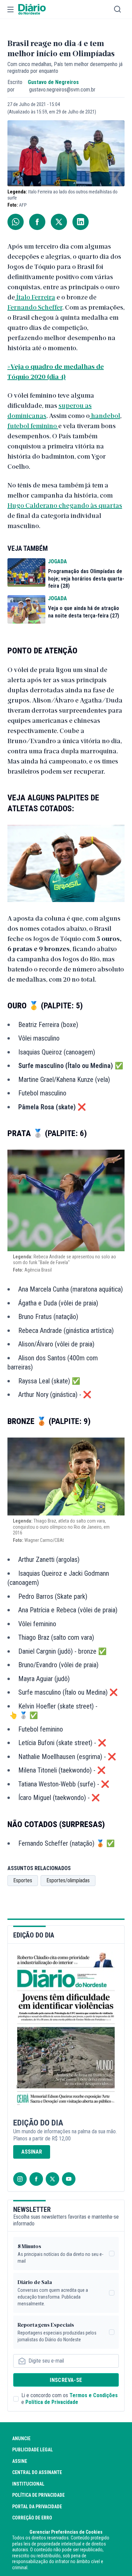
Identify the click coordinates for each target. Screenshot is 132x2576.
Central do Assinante (37, 2472)
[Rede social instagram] (20, 2179)
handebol (105, 415)
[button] (10, 9)
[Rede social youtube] (69, 2179)
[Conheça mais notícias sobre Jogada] (26, 572)
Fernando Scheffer (35, 307)
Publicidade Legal (32, 2450)
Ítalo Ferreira (35, 297)
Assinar (32, 2152)
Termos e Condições (94, 2395)
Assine (20, 2461)
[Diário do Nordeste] (32, 9)
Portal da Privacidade (37, 2507)
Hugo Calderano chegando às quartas (65, 505)
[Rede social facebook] (36, 2179)
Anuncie (21, 2438)
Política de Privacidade (52, 2402)
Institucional (28, 2484)
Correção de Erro (32, 2518)
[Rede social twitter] (52, 2179)
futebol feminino (33, 425)
